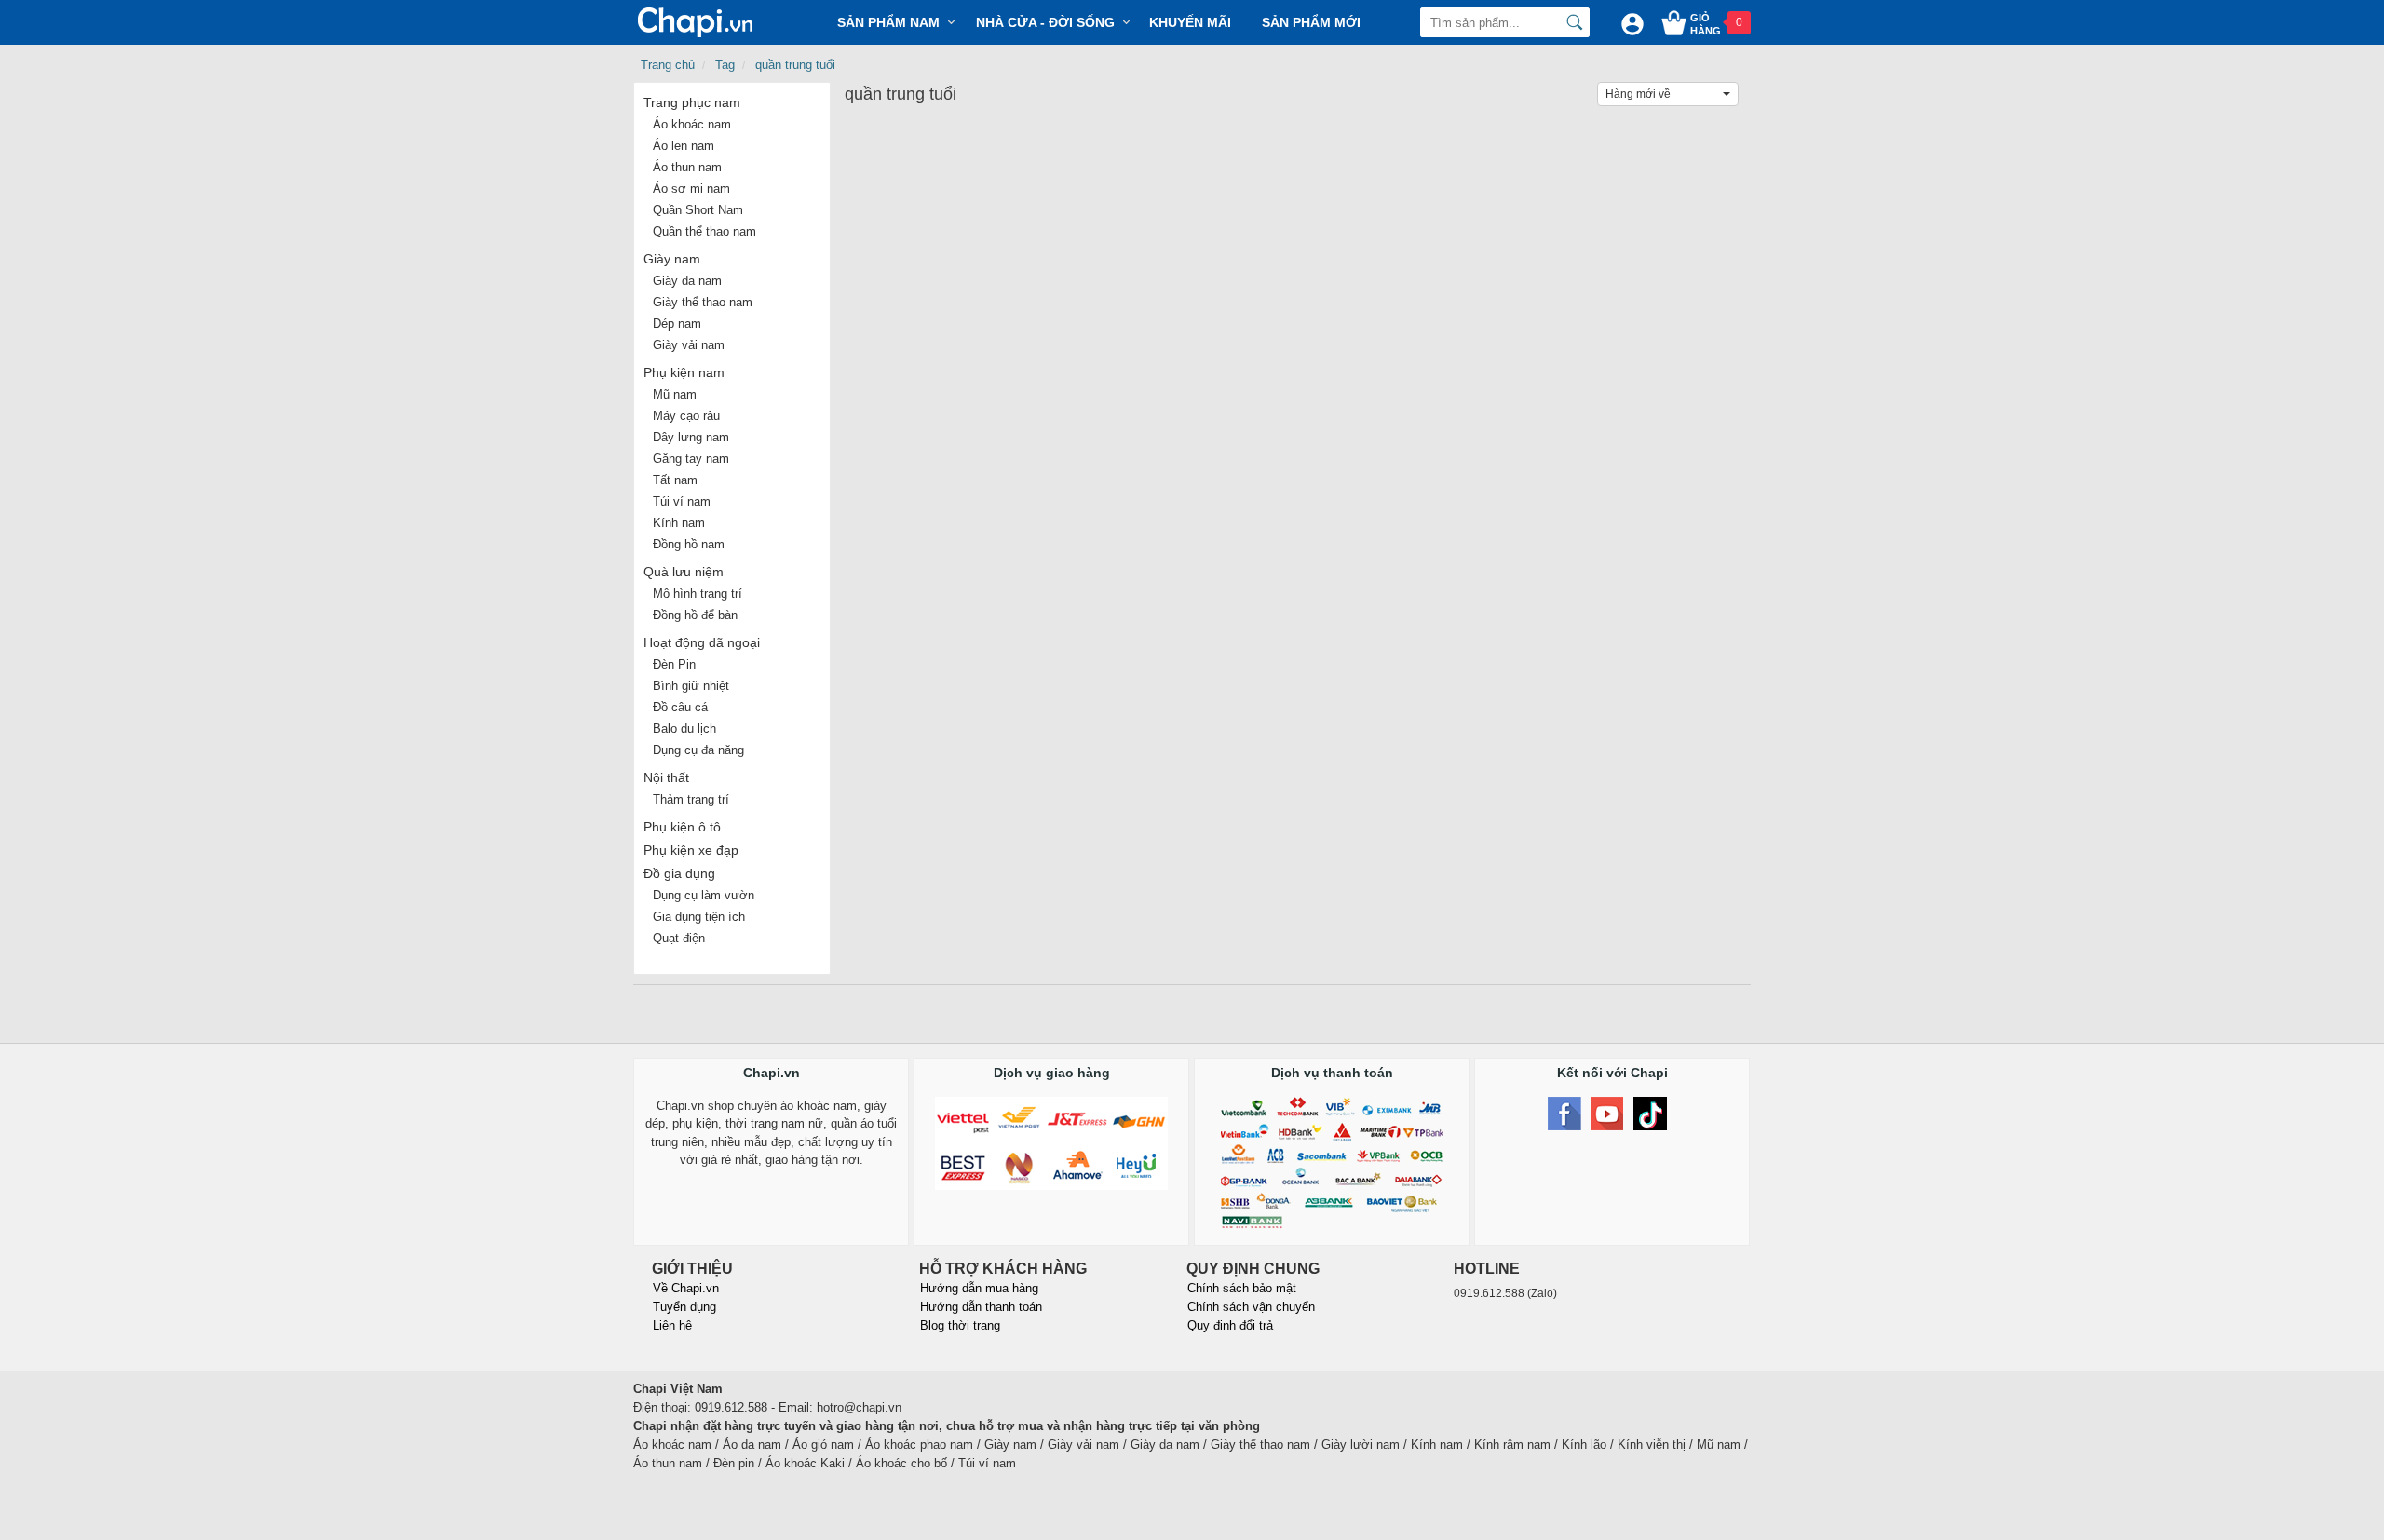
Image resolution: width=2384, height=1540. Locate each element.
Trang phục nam (692, 102)
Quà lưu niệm (684, 572)
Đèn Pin (674, 664)
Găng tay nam (691, 459)
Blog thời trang (960, 1325)
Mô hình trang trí (698, 594)
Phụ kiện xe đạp (691, 850)
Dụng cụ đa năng (698, 750)
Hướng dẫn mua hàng (979, 1288)
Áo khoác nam (692, 124)
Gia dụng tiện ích (699, 917)
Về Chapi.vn (686, 1288)
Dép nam (677, 324)
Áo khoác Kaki (805, 1463)
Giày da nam (687, 281)
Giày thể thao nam (703, 302)
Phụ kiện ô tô (682, 827)
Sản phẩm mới (1311, 22)
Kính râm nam (1512, 1445)
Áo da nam (752, 1445)
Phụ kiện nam (684, 372)
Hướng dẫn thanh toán (981, 1307)
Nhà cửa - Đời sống (1045, 22)
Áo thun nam (687, 167)
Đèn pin (734, 1463)
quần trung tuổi (795, 65)
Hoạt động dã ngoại (702, 642)
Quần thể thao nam (704, 231)
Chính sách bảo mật (1242, 1288)
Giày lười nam (1361, 1445)
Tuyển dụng (684, 1307)
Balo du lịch (684, 729)
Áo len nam (684, 146)
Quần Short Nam (698, 210)
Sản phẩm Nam (888, 22)
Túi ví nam (682, 501)
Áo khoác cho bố (901, 1463)
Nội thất (666, 777)
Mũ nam (675, 394)
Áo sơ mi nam (691, 189)
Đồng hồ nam (689, 544)
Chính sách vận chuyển (1251, 1307)
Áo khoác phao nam (919, 1445)
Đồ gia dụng (679, 873)
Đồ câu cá (680, 707)
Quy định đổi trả (1230, 1325)
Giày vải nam (689, 345)
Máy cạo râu (686, 416)
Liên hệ (672, 1325)
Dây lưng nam (691, 437)
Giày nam (672, 259)
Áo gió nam (823, 1445)
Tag (725, 65)
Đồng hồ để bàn (695, 615)
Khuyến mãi (1190, 22)
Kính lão (1584, 1445)
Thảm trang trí (691, 799)
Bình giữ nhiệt (691, 686)
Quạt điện (679, 938)
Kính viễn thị (1652, 1445)
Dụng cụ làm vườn (704, 895)
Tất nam (675, 480)
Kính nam (679, 523)
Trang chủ (668, 65)
